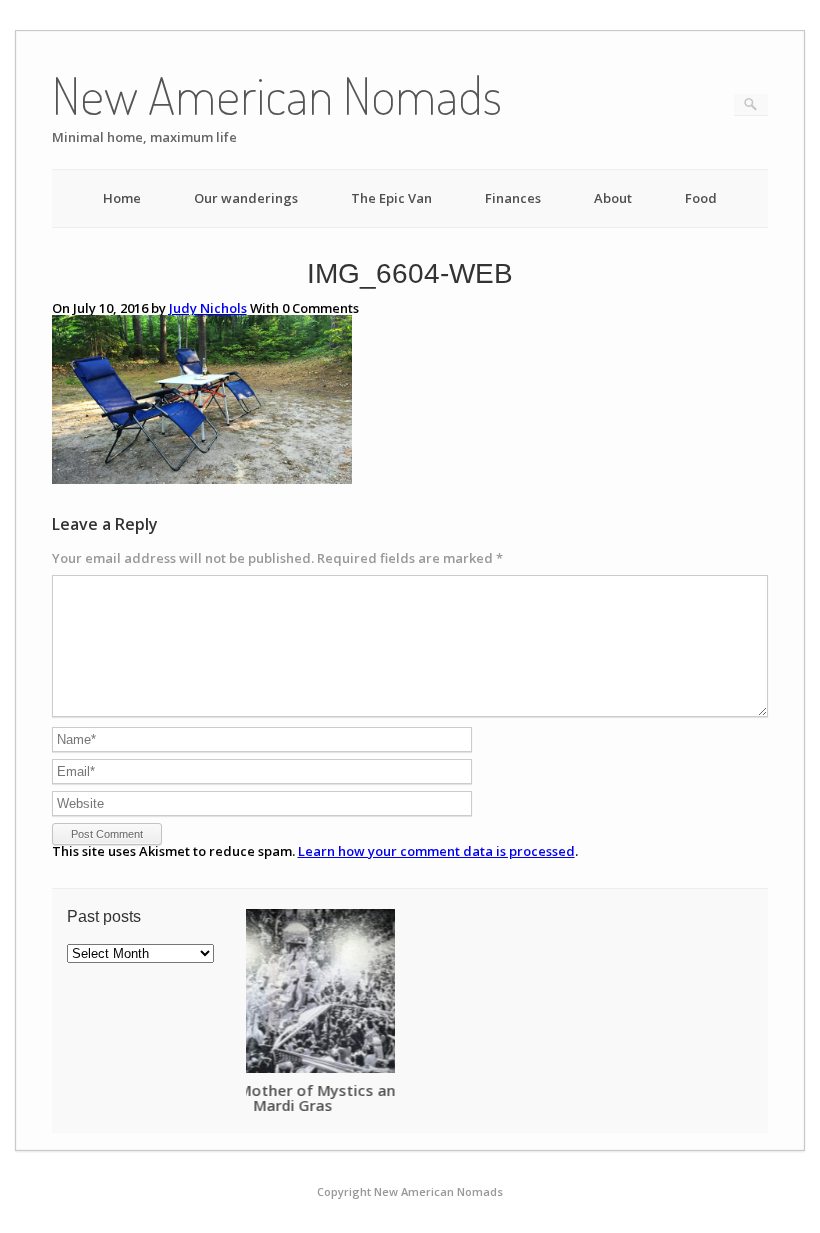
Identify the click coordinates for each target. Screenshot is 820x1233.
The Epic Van (391, 198)
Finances (513, 198)
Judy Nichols (208, 308)
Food (701, 198)
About (613, 198)
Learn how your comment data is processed (436, 851)
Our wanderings (246, 198)
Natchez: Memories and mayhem (372, 1090)
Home (122, 198)
